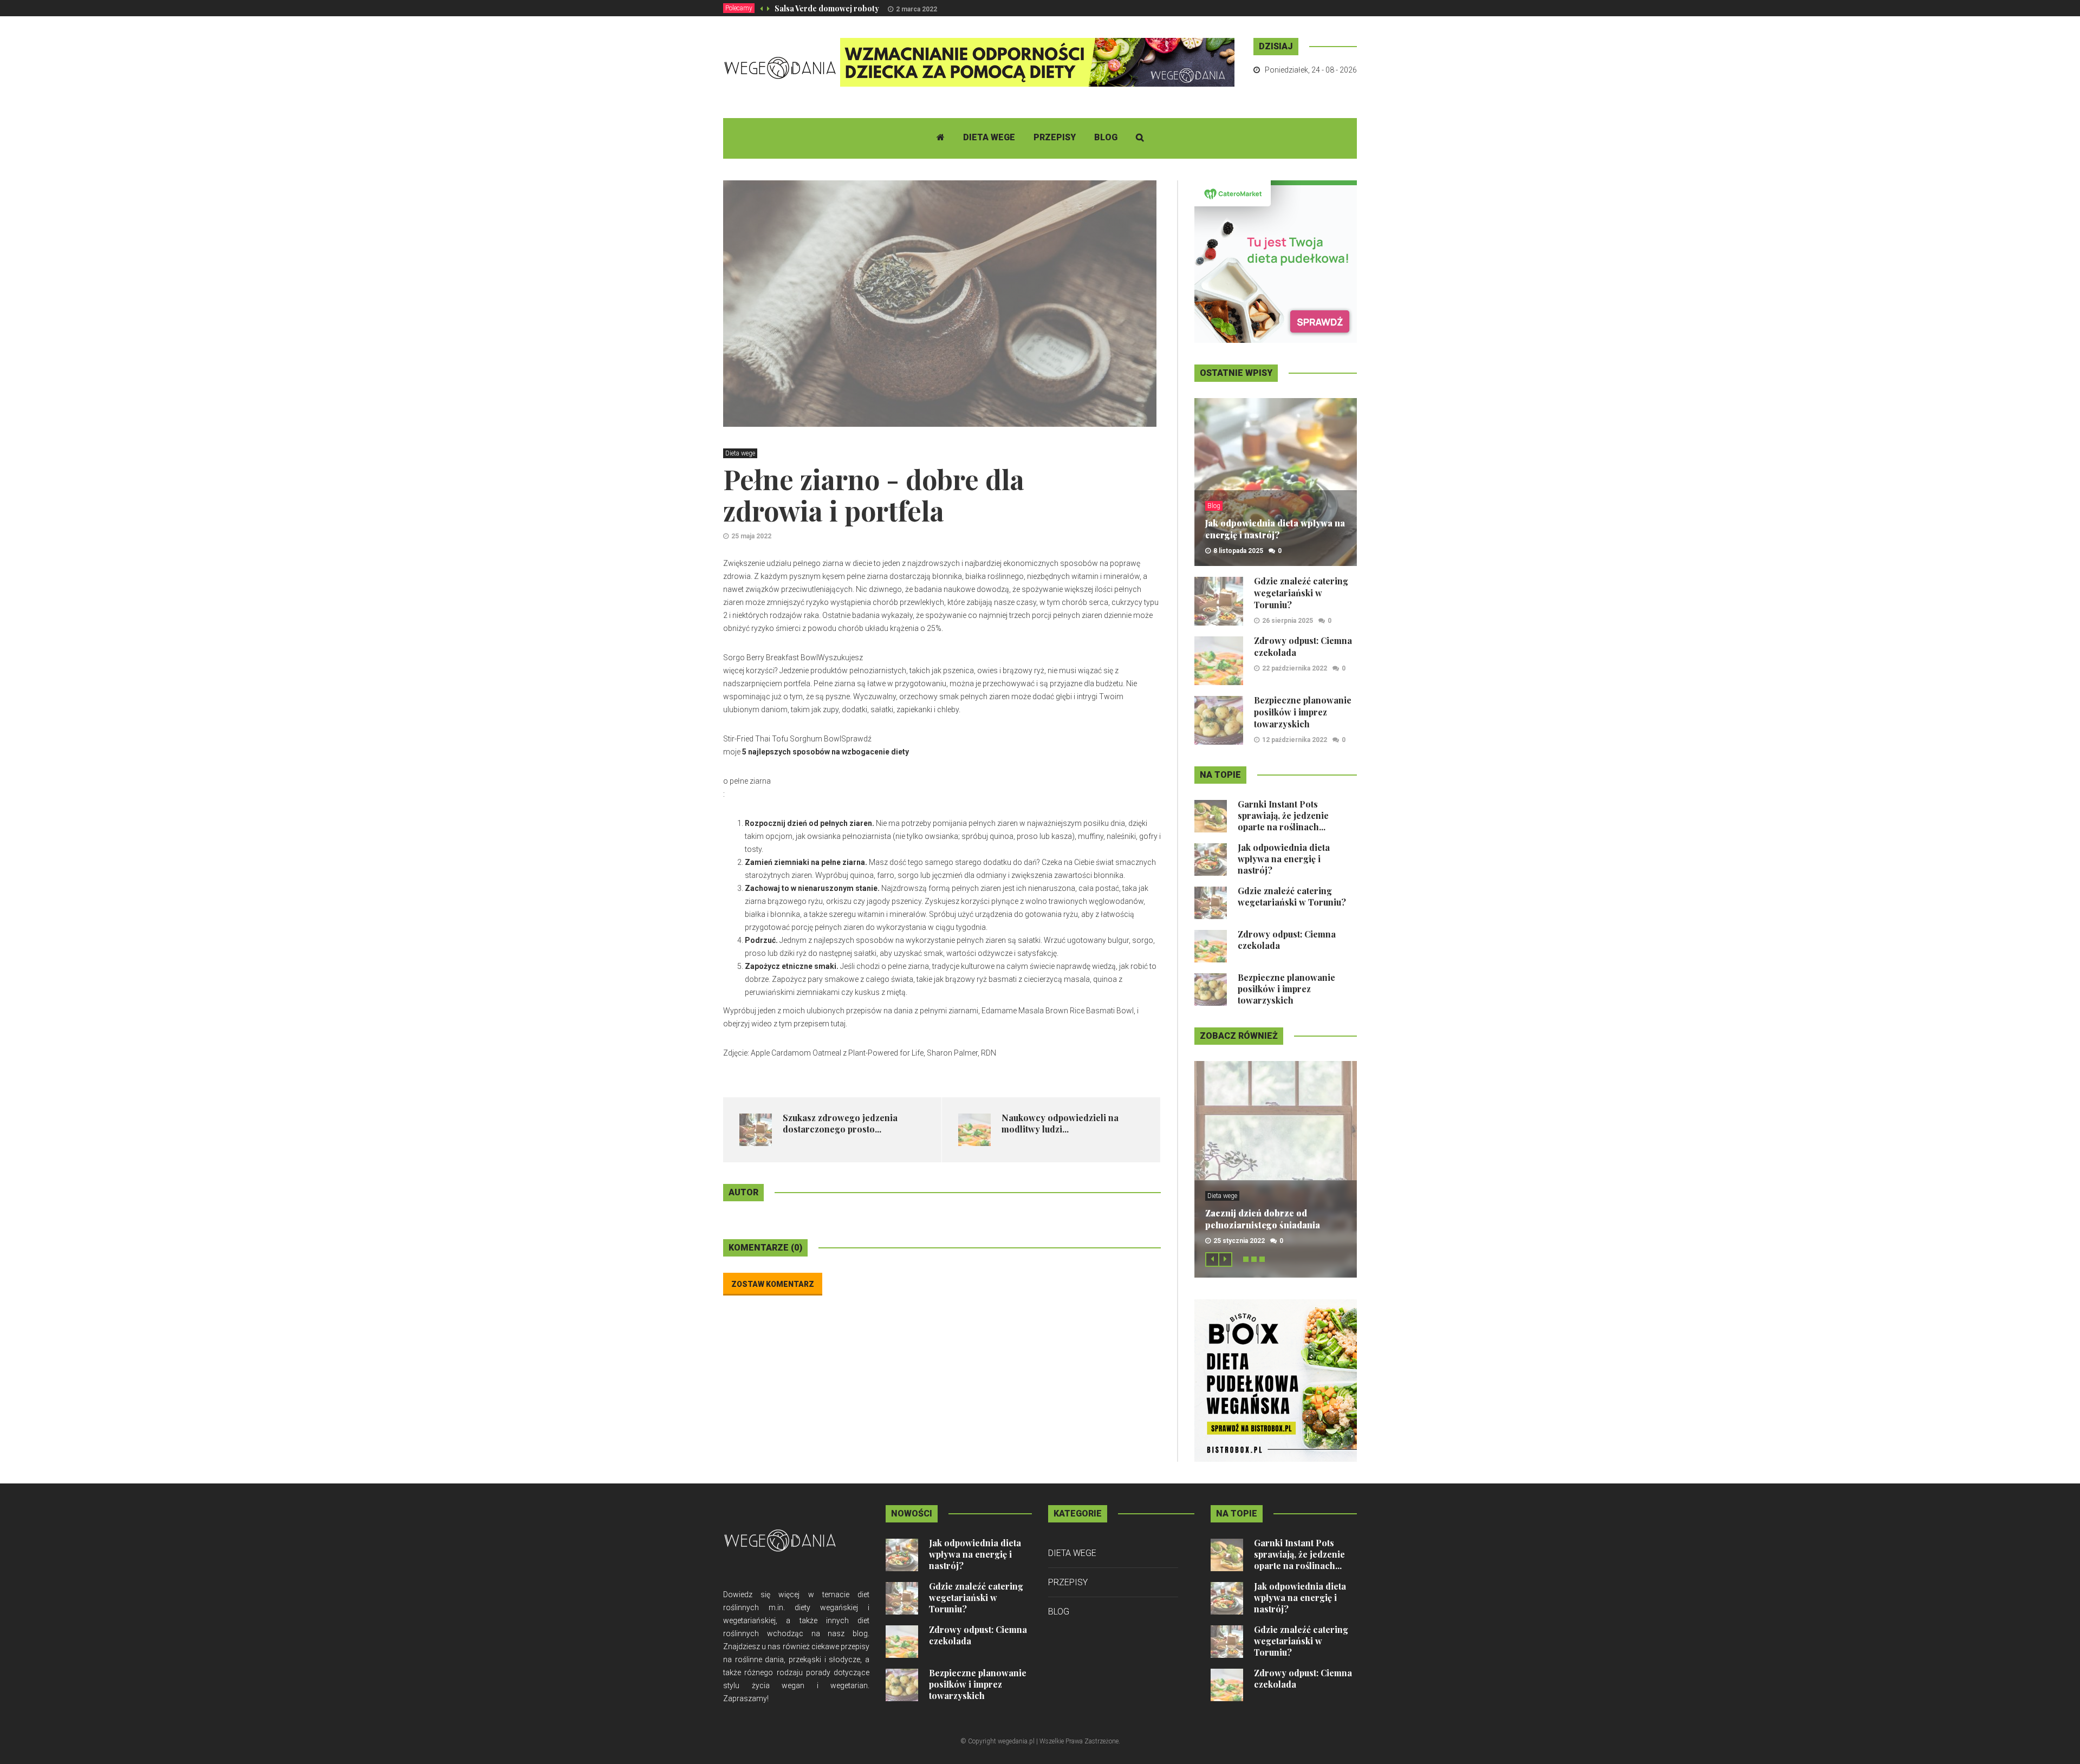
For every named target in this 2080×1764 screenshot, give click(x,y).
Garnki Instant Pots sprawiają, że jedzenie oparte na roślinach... (1283, 815)
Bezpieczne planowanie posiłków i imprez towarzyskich (1303, 712)
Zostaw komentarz (773, 1284)
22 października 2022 (1295, 668)
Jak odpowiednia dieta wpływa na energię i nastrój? (1275, 529)
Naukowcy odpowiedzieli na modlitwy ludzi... (1060, 1123)
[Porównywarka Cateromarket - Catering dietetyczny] (1276, 261)
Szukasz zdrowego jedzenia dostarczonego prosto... (840, 1123)
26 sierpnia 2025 (1288, 621)
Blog (1106, 137)
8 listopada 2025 (1238, 551)
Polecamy (739, 8)
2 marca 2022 (916, 9)
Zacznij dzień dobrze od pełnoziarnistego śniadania (1263, 1219)
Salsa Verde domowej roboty (827, 8)
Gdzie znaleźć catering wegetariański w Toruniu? (1301, 593)
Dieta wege (989, 137)
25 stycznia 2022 (1239, 1241)
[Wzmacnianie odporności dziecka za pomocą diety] (1037, 62)
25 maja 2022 (751, 536)
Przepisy (1055, 137)
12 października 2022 (1295, 740)
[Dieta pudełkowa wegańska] (1276, 1380)
